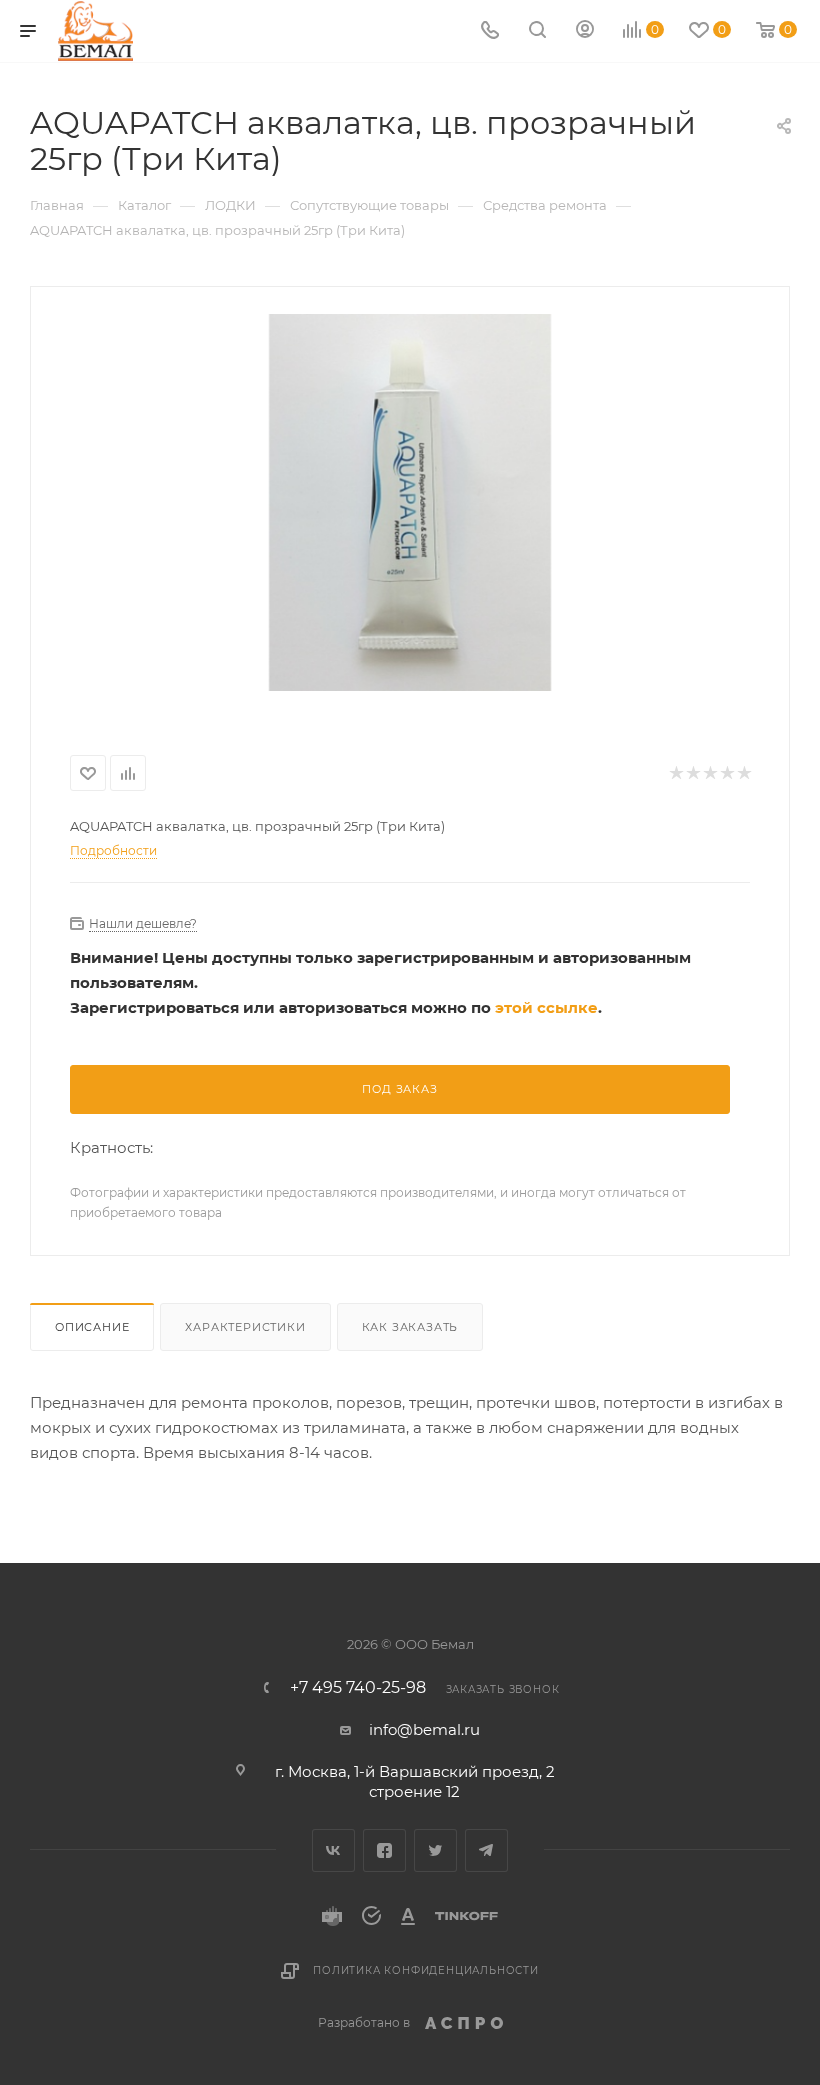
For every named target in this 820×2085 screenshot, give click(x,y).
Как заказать (410, 1327)
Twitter (435, 1850)
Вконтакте (333, 1850)
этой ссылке (546, 1007)
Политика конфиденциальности (426, 1970)
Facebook (384, 1850)
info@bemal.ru (424, 1729)
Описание (92, 1327)
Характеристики (245, 1327)
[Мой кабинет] (585, 31)
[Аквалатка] (410, 502)
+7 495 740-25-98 (358, 1688)
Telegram (486, 1850)
